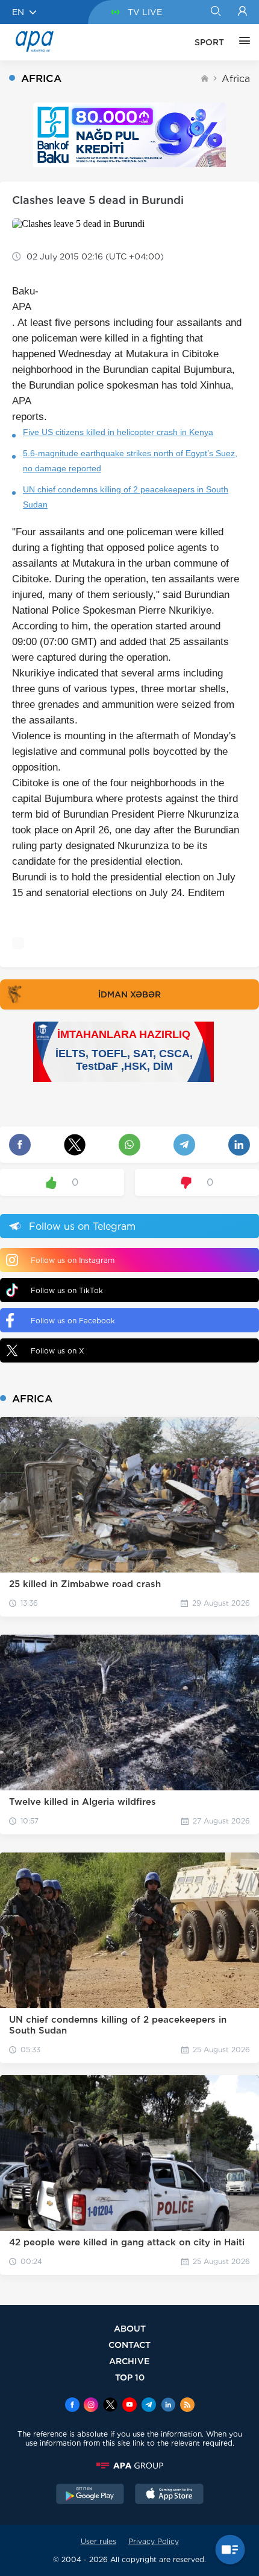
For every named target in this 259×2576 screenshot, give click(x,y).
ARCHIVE (129, 2361)
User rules (98, 2541)
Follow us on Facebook (73, 1321)
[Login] (242, 12)
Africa (236, 79)
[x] (110, 2406)
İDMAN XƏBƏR (129, 994)
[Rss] (187, 2406)
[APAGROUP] (129, 2466)
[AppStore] (169, 2495)
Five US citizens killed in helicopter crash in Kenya (118, 432)
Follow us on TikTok (67, 1290)
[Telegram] (149, 2406)
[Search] (215, 12)
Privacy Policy (154, 2541)
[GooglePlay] (90, 2495)
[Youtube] (129, 2406)
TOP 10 (130, 2377)
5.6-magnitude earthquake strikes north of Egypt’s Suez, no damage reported (130, 461)
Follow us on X (58, 1351)
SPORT (209, 42)
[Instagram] (91, 2406)
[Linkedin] (168, 2406)
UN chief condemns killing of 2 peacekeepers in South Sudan (126, 497)
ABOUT (130, 2328)
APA (22, 307)
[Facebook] (72, 2406)
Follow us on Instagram (73, 1260)
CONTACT (129, 2345)
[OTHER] (242, 42)
